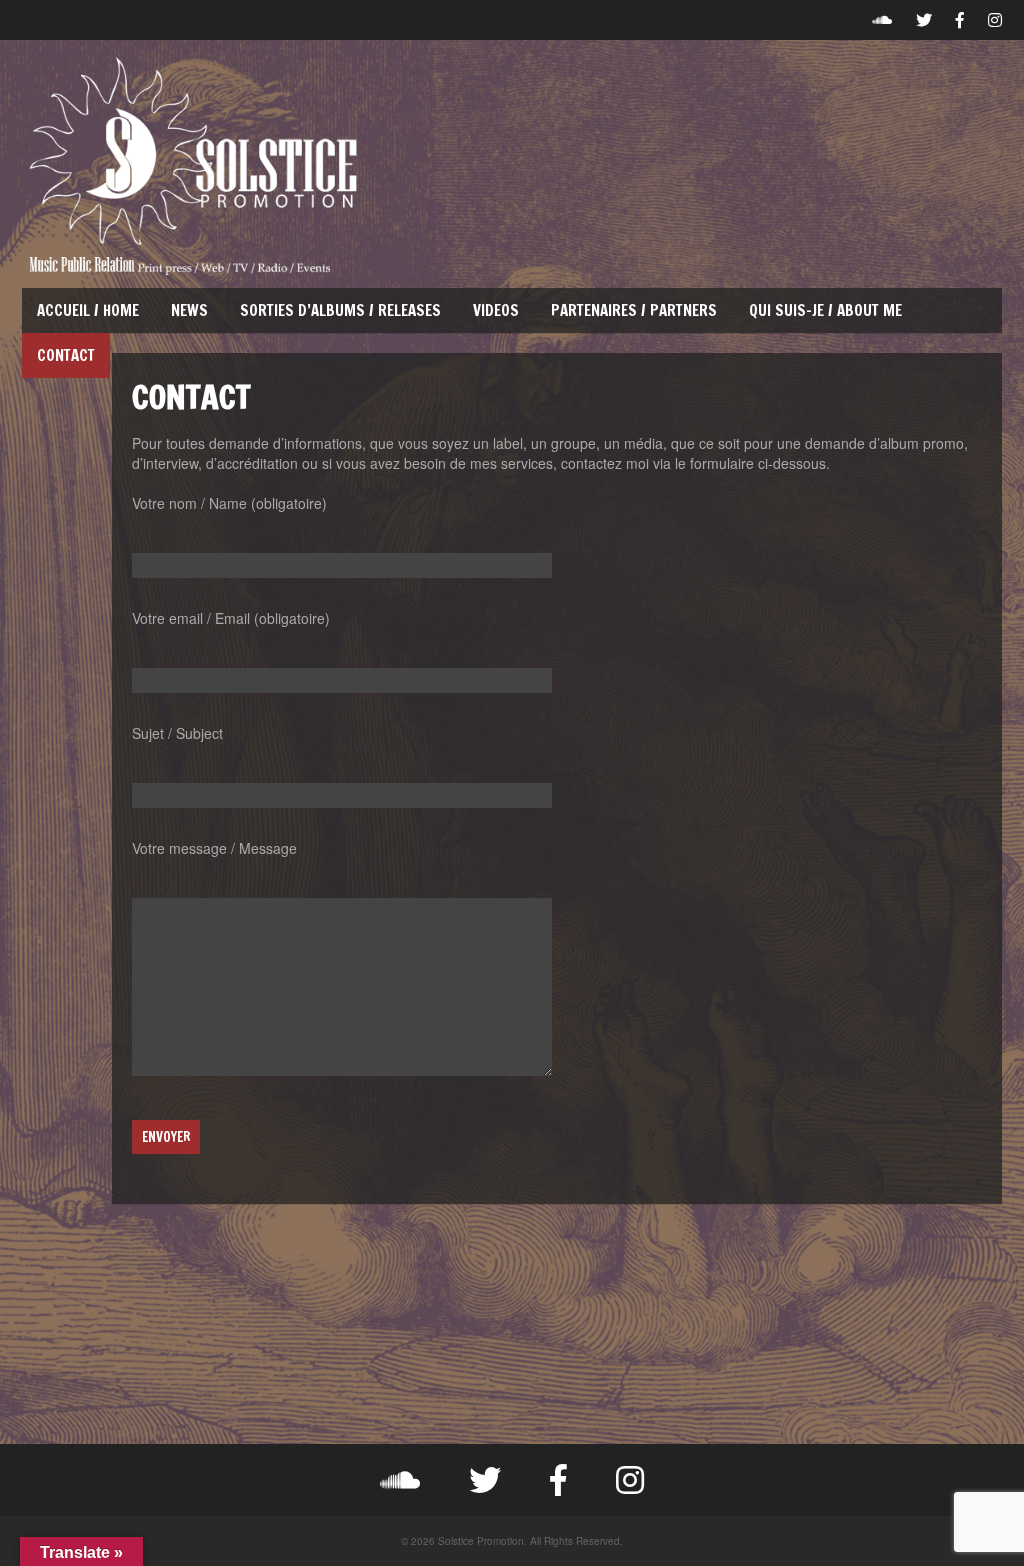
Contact (66, 355)
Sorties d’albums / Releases (340, 310)
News (189, 310)
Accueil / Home (88, 310)
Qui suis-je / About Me (825, 310)
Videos (496, 310)
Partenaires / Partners (634, 310)
